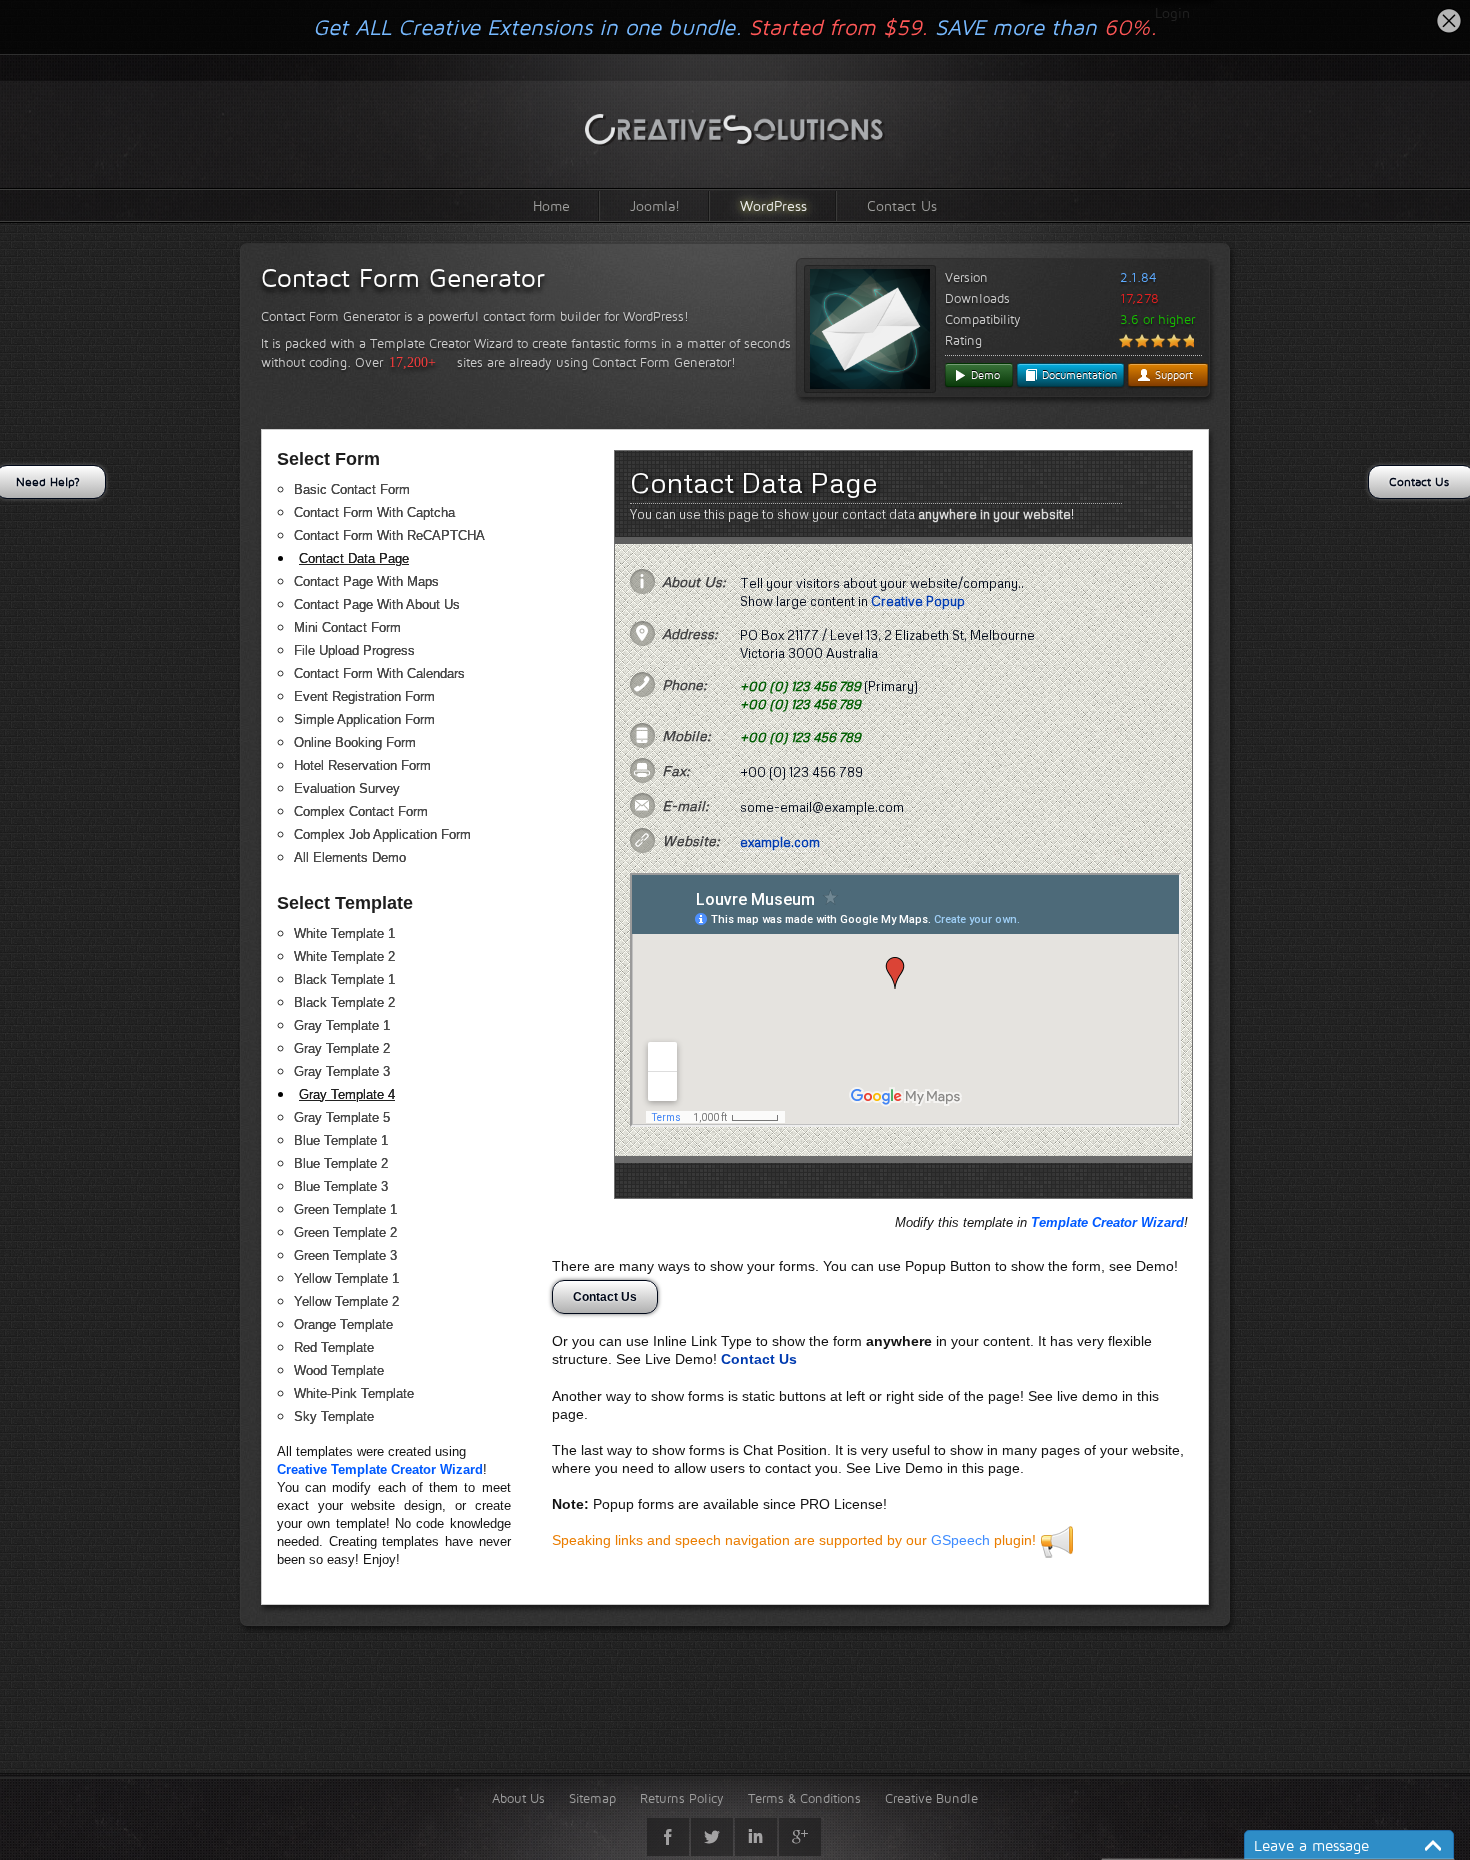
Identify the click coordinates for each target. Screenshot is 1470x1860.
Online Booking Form (355, 742)
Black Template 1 (344, 979)
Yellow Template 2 (346, 1301)
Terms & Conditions (804, 1798)
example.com (780, 842)
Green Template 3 (345, 1255)
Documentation (1077, 375)
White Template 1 (344, 933)
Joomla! (655, 205)
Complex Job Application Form (382, 834)
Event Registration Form (364, 696)
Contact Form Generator (403, 278)
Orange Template (343, 1324)
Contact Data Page (354, 558)
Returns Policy (682, 1798)
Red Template (334, 1347)
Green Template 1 (345, 1209)
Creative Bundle (931, 1798)
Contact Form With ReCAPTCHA (389, 535)
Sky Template (334, 1416)
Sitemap (592, 1798)
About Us (518, 1798)
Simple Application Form (364, 719)
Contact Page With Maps (366, 581)
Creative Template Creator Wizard (380, 1469)
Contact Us (902, 205)
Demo (983, 375)
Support (1172, 375)
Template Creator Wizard (1107, 1222)
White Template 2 (344, 956)
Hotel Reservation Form (362, 765)
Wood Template (339, 1370)
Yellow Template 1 (346, 1278)
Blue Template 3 (341, 1186)
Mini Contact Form (347, 627)
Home (551, 205)
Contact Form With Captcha (374, 512)
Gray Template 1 (342, 1025)
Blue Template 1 (341, 1140)
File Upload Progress (354, 650)
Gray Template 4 (347, 1094)
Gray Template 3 (342, 1071)
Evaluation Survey (347, 788)
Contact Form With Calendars (379, 673)
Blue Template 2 (341, 1163)
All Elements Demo (350, 857)
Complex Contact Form (361, 811)
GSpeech (960, 1540)
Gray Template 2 (342, 1048)
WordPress (773, 205)
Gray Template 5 (342, 1117)
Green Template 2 (345, 1232)
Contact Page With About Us (377, 604)
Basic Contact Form (352, 489)
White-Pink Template (354, 1393)
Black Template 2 (344, 1002)
